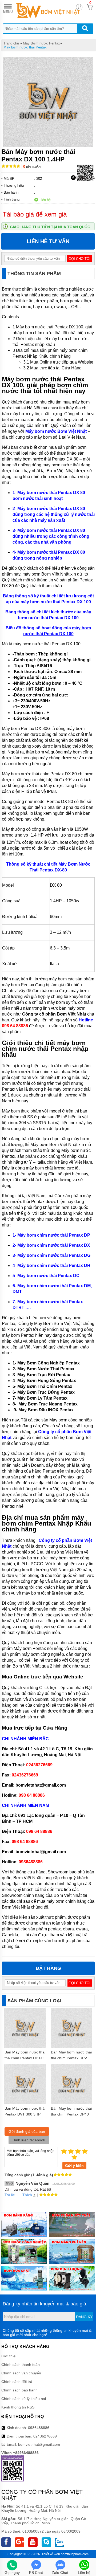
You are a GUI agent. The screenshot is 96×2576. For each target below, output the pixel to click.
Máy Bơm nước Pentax (41, 43)
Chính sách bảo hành (19, 2390)
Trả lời (10, 2195)
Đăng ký (84, 2317)
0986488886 (39, 2428)
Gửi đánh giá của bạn (27, 2131)
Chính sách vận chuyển (21, 2373)
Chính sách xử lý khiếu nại (24, 2399)
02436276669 (45, 2436)
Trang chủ (11, 43)
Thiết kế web (51, 2554)
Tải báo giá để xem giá (35, 214)
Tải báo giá (85, 177)
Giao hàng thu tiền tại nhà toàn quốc (50, 227)
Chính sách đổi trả (17, 2382)
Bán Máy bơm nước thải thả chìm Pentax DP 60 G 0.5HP (25, 2058)
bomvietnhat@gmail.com (39, 2444)
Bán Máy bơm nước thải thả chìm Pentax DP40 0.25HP (71, 2114)
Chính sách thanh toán (21, 2365)
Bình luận (32, 167)
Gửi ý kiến (74, 2166)
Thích (27, 2195)
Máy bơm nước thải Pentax (25, 47)
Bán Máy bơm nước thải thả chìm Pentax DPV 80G (71, 2058)
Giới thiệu (9, 2356)
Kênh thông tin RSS (18, 2407)
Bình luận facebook (29, 2140)
